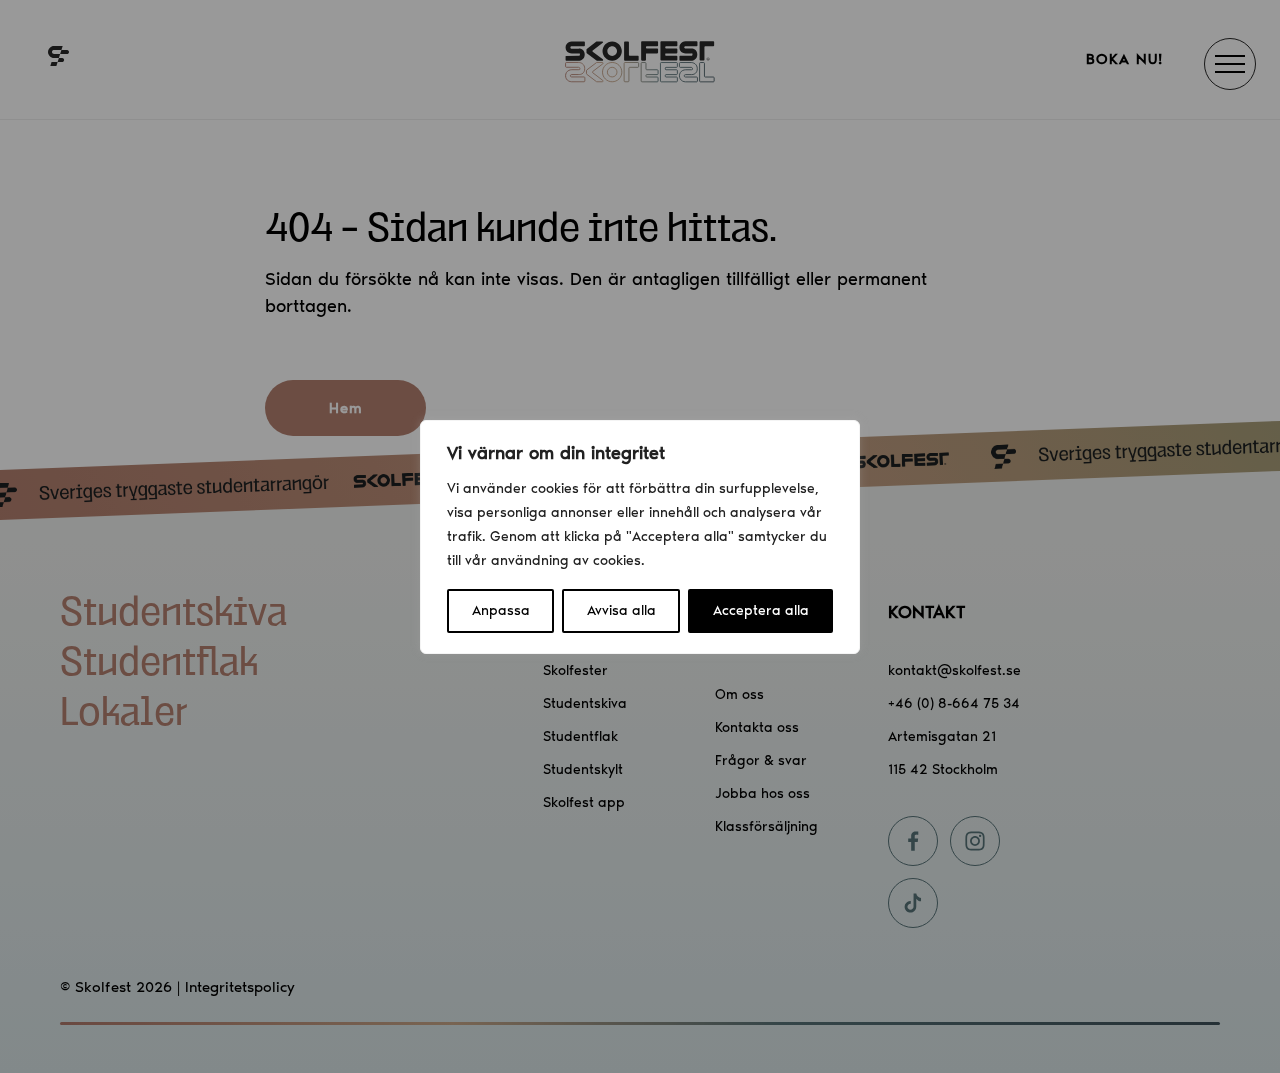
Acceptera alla (761, 610)
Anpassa (501, 610)
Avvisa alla (621, 610)
